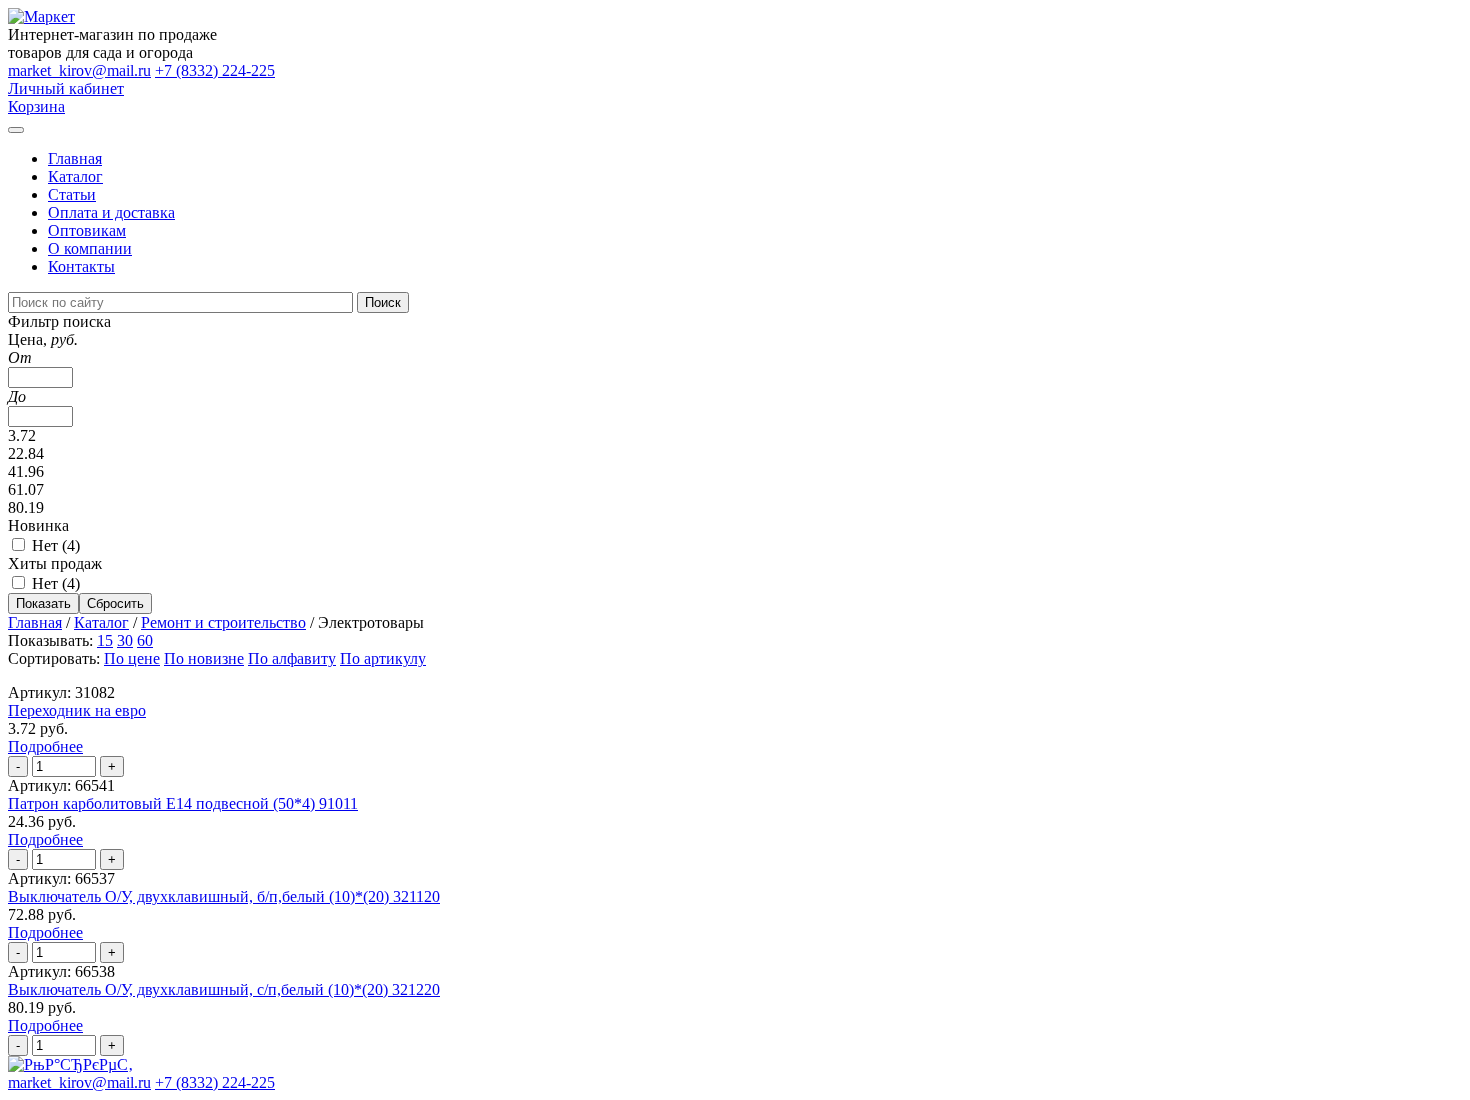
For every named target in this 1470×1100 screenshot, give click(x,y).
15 (105, 640)
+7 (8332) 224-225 (215, 70)
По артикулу (383, 658)
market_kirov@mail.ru (79, 70)
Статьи (72, 194)
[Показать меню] (16, 130)
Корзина (36, 106)
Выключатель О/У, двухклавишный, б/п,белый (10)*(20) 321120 (224, 896)
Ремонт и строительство (223, 622)
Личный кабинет (66, 88)
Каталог (75, 176)
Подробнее (45, 746)
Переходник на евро (77, 710)
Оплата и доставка (111, 212)
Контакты (81, 266)
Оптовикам (87, 230)
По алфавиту (292, 658)
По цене (132, 658)
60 (145, 640)
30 (125, 640)
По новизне (204, 658)
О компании (90, 248)
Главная (75, 158)
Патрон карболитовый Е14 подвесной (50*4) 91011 (183, 803)
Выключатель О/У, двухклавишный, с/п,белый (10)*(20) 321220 (224, 989)
